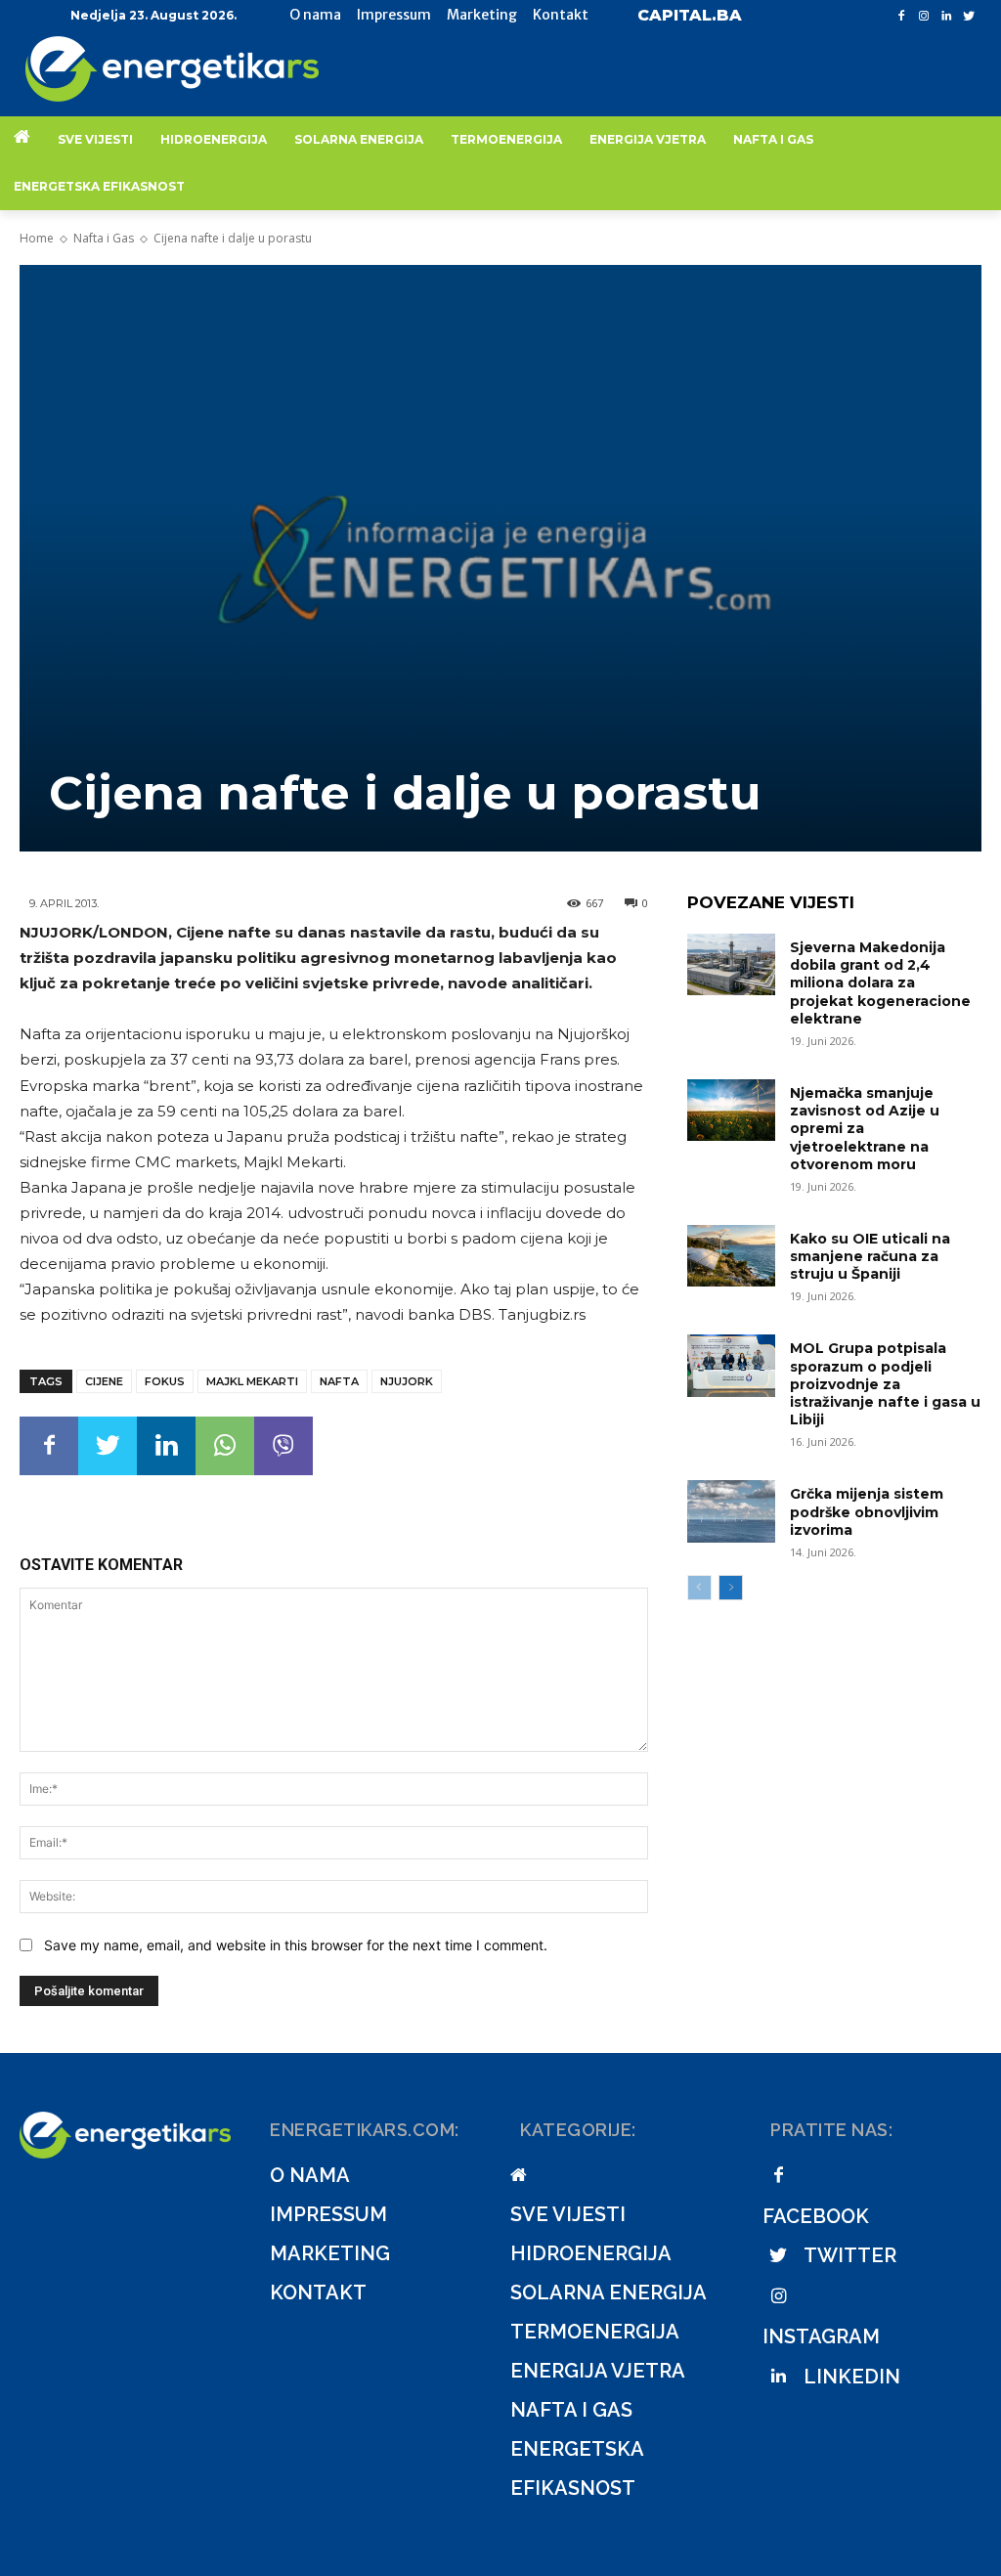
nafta (339, 1381)
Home (37, 238)
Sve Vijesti (568, 2214)
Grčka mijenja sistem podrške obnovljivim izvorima (867, 1511)
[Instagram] (924, 16)
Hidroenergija (591, 2253)
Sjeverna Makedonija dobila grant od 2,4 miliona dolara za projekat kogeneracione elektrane (880, 983)
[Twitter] (968, 16)
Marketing (330, 2253)
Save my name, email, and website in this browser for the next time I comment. (296, 1945)
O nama (310, 2175)
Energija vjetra (598, 2371)
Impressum (328, 2214)
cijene (104, 1381)
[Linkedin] (946, 16)
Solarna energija (609, 2292)
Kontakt (318, 2292)
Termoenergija (595, 2332)
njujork (407, 1381)
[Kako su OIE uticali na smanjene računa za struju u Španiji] (731, 1256)
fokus (165, 1381)
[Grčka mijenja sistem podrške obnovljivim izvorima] (731, 1511)
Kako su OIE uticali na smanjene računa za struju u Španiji (870, 1256)
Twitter (850, 2255)
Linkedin (852, 2377)
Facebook (816, 2216)
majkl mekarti (252, 1381)
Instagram (821, 2336)
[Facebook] (902, 16)
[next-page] (731, 1588)
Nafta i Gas (104, 238)
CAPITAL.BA (690, 15)
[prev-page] (699, 1588)
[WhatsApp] (225, 1446)
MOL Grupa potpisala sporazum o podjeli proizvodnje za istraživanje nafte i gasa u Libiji (885, 1384)
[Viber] (283, 1446)
